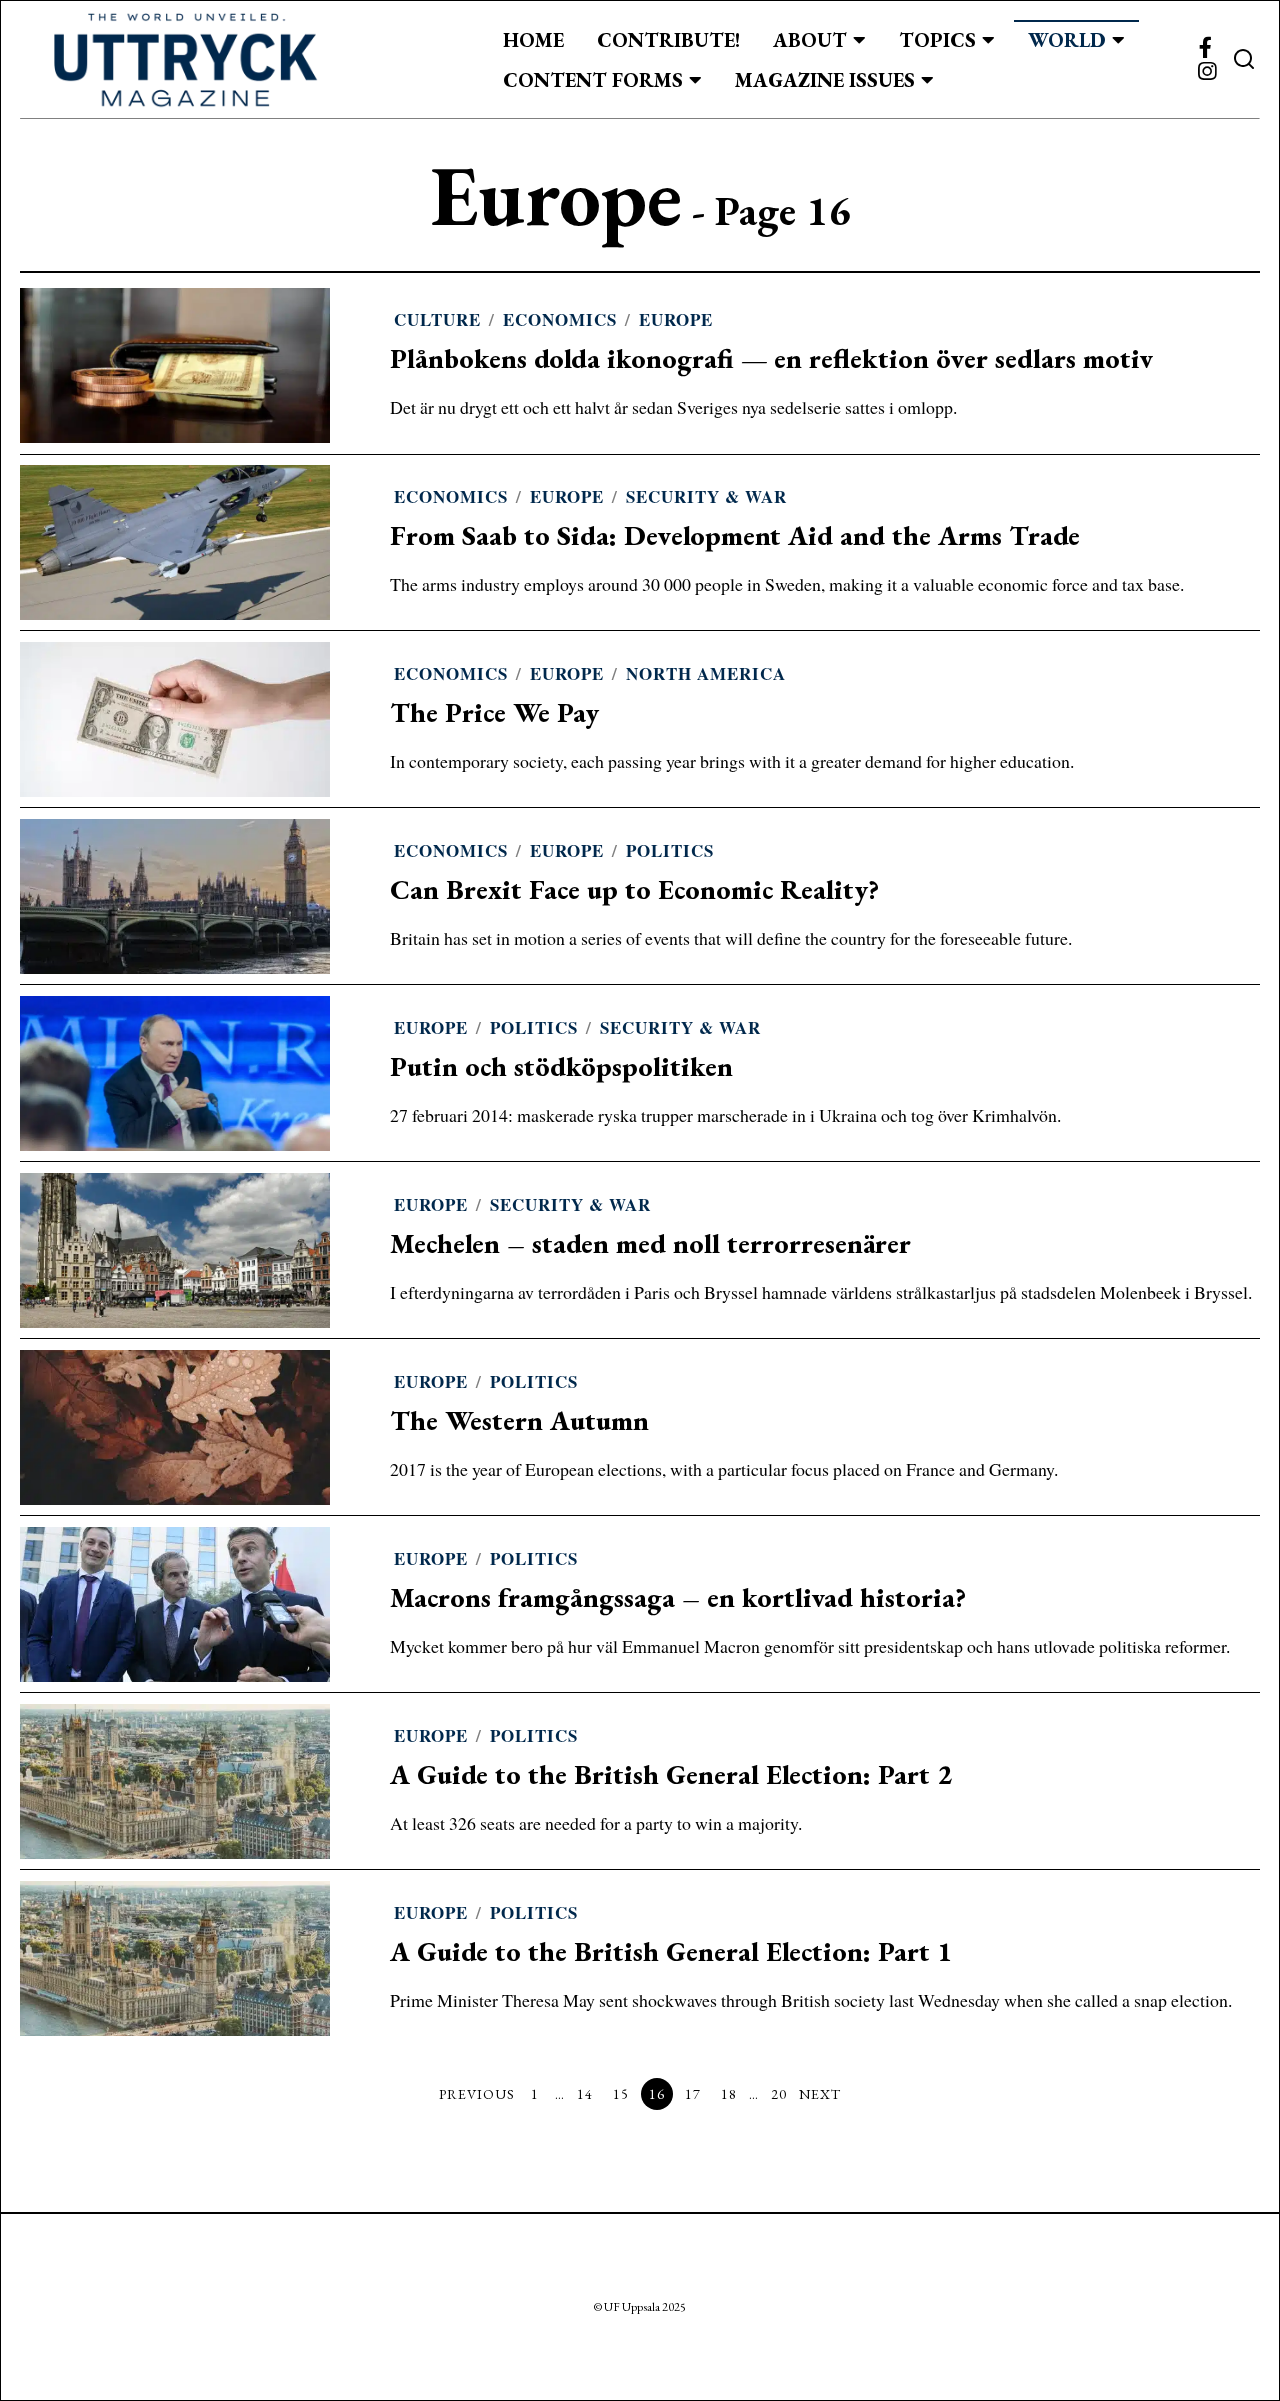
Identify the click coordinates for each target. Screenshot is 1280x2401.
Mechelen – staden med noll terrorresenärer (650, 1243)
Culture (437, 319)
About (810, 40)
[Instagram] (1207, 72)
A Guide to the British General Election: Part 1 (671, 1951)
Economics (560, 319)
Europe (676, 319)
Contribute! (668, 40)
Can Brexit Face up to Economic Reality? (634, 889)
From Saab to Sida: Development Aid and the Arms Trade (735, 535)
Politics (670, 850)
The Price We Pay (494, 712)
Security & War (706, 496)
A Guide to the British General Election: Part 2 (671, 1774)
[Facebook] (1205, 48)
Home (533, 40)
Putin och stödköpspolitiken (561, 1066)
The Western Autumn (519, 1420)
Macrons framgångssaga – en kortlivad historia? (678, 1597)
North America (706, 673)
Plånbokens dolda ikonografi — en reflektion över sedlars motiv (771, 358)
